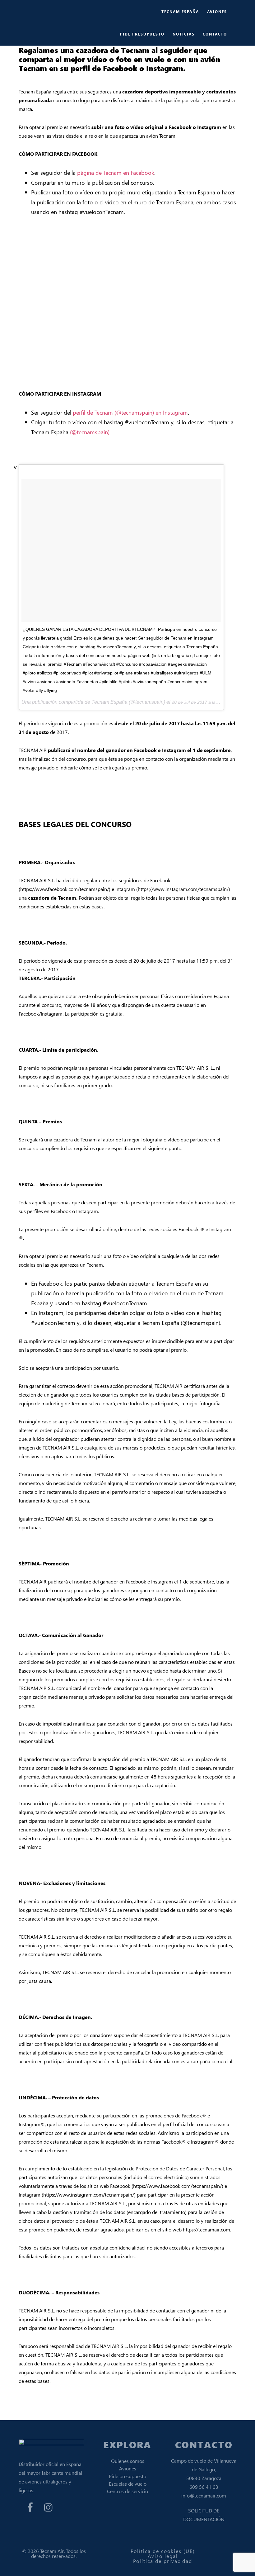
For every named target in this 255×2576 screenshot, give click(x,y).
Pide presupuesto (127, 2476)
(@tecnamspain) (90, 432)
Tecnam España (56, 11)
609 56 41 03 (204, 2487)
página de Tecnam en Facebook (116, 172)
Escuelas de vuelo (128, 2484)
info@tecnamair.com (204, 2495)
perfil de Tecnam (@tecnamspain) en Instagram (130, 412)
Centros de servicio (127, 2491)
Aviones (128, 2468)
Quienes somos (128, 2461)
